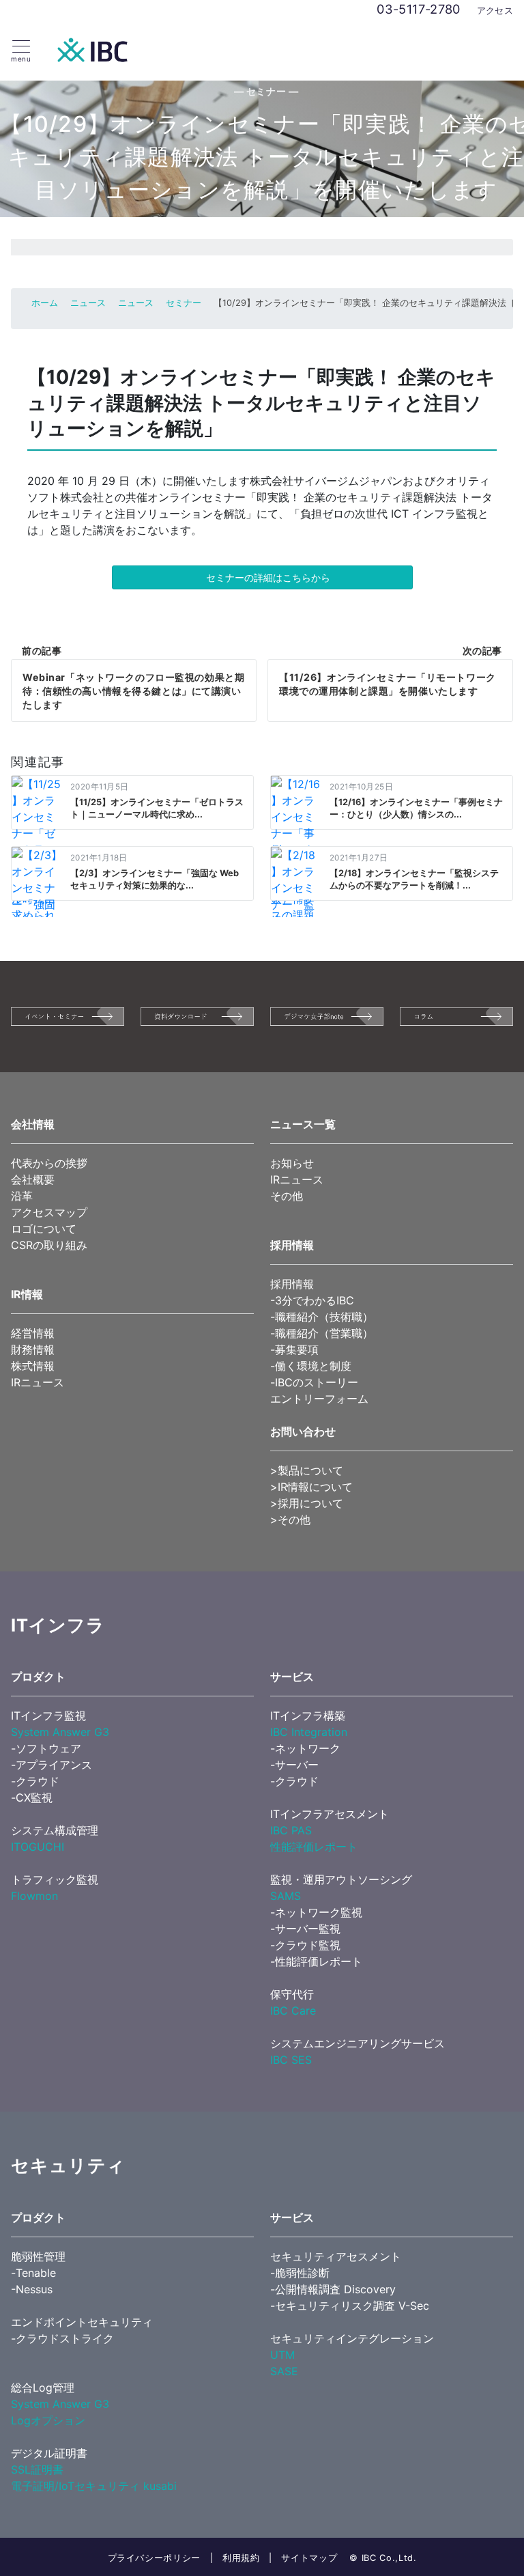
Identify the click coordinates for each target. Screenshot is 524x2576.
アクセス (495, 11)
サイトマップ (309, 2558)
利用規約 (241, 2558)
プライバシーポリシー (154, 2558)
